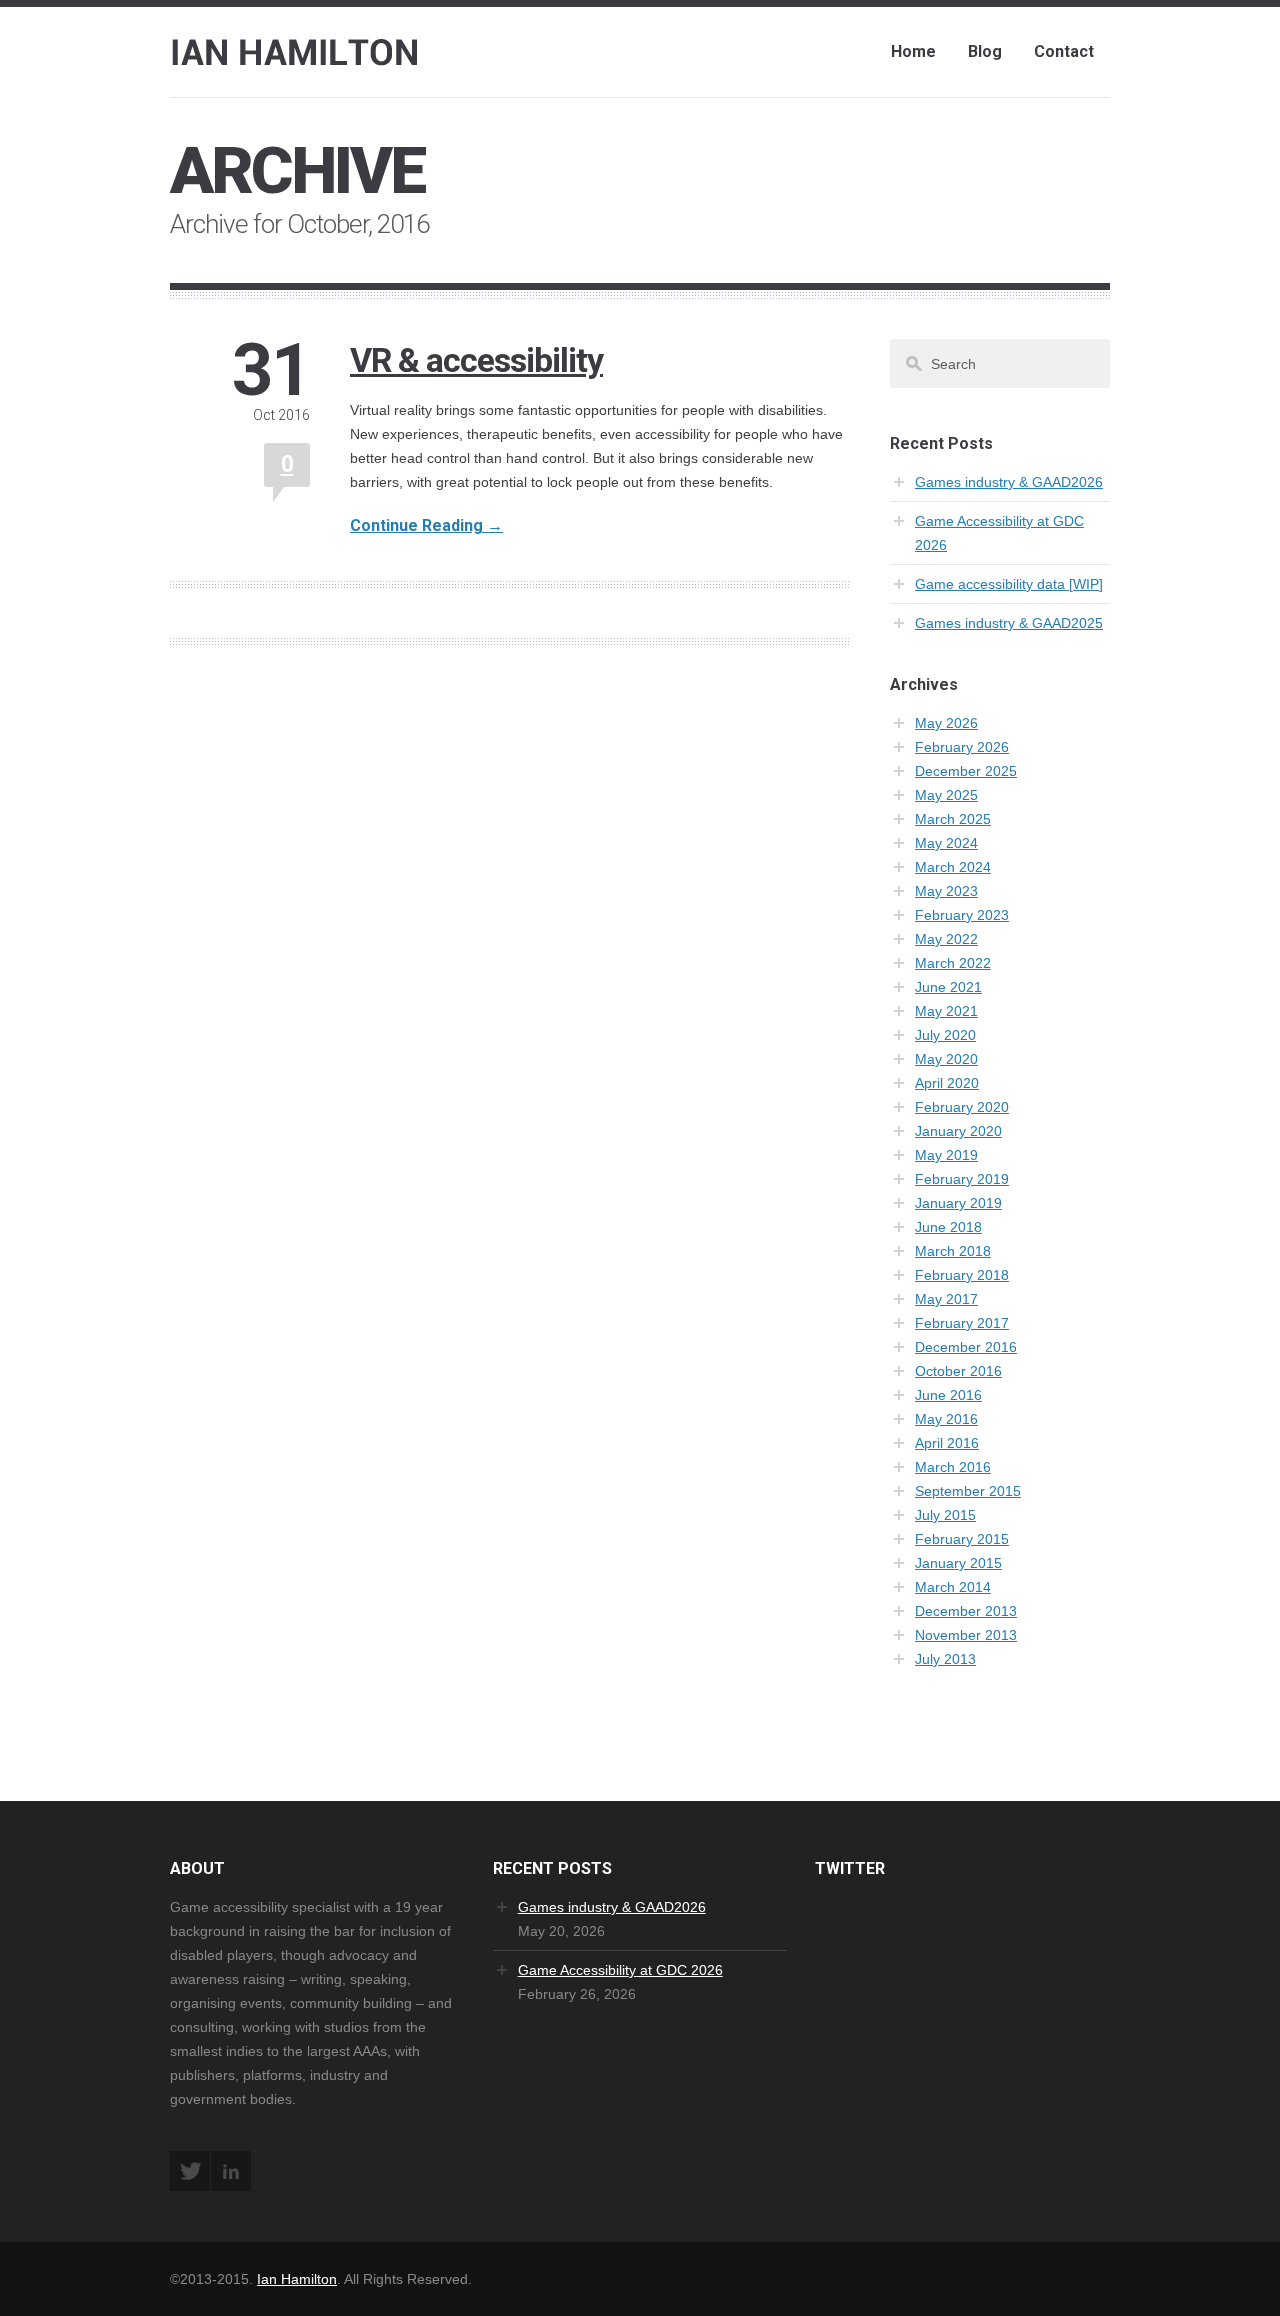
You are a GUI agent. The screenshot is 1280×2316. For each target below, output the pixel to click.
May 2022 (946, 939)
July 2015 (945, 1515)
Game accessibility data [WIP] (1009, 584)
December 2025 (966, 771)
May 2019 (946, 1155)
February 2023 (962, 915)
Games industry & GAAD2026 (1009, 482)
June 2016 (948, 1395)
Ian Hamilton (297, 2279)
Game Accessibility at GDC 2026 (620, 1970)
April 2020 (947, 1083)
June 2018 (948, 1227)
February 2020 (962, 1107)
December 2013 (966, 1611)
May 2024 (946, 843)
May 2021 (946, 1011)
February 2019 (962, 1179)
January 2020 (958, 1131)
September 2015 (968, 1491)
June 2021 (948, 987)
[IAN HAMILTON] (295, 49)
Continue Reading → (426, 525)
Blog (985, 51)
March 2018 (953, 1251)
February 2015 (962, 1539)
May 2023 (946, 891)
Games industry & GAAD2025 (1009, 623)
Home (913, 51)
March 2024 (953, 867)
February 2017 (962, 1323)
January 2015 (958, 1563)
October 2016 (958, 1371)
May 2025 (946, 795)
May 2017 (946, 1299)
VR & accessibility (476, 360)
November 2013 (966, 1635)
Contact (1064, 51)
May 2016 (946, 1419)
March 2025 (953, 819)
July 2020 (945, 1035)
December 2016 (966, 1347)
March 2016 (953, 1467)
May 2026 (946, 723)
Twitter (190, 2171)
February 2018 (962, 1275)
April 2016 (947, 1443)
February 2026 (962, 747)
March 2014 (953, 1587)
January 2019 (958, 1203)
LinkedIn (231, 2171)
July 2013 (945, 1659)
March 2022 (953, 963)
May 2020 (946, 1059)
